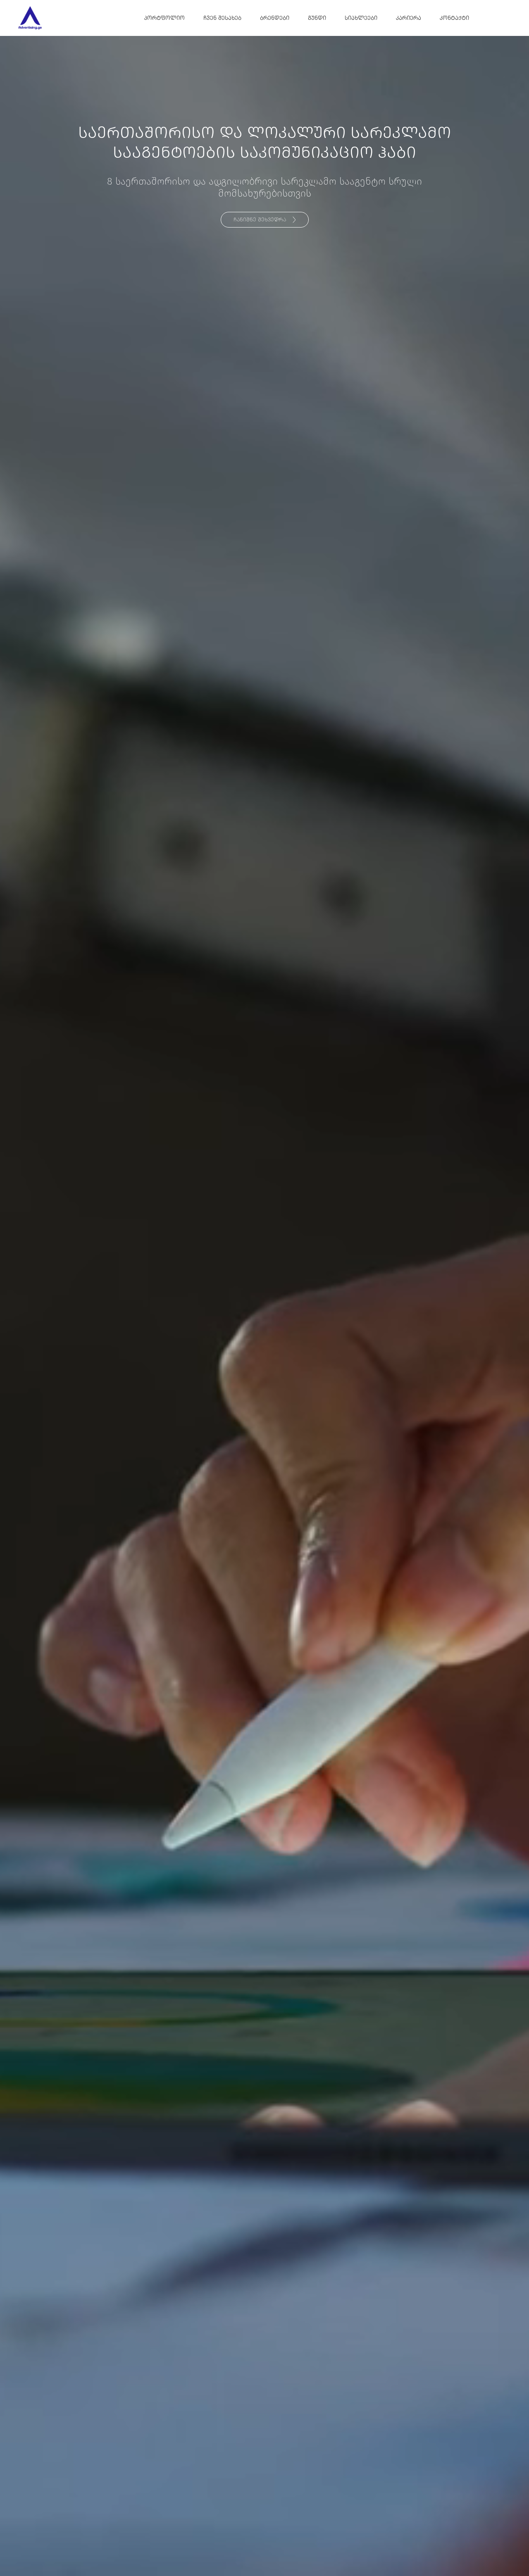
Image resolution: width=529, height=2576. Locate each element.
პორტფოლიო (164, 18)
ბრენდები (275, 18)
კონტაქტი (454, 18)
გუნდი (317, 18)
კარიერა (409, 18)
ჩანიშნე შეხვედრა (260, 220)
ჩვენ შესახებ (222, 18)
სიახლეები (361, 18)
